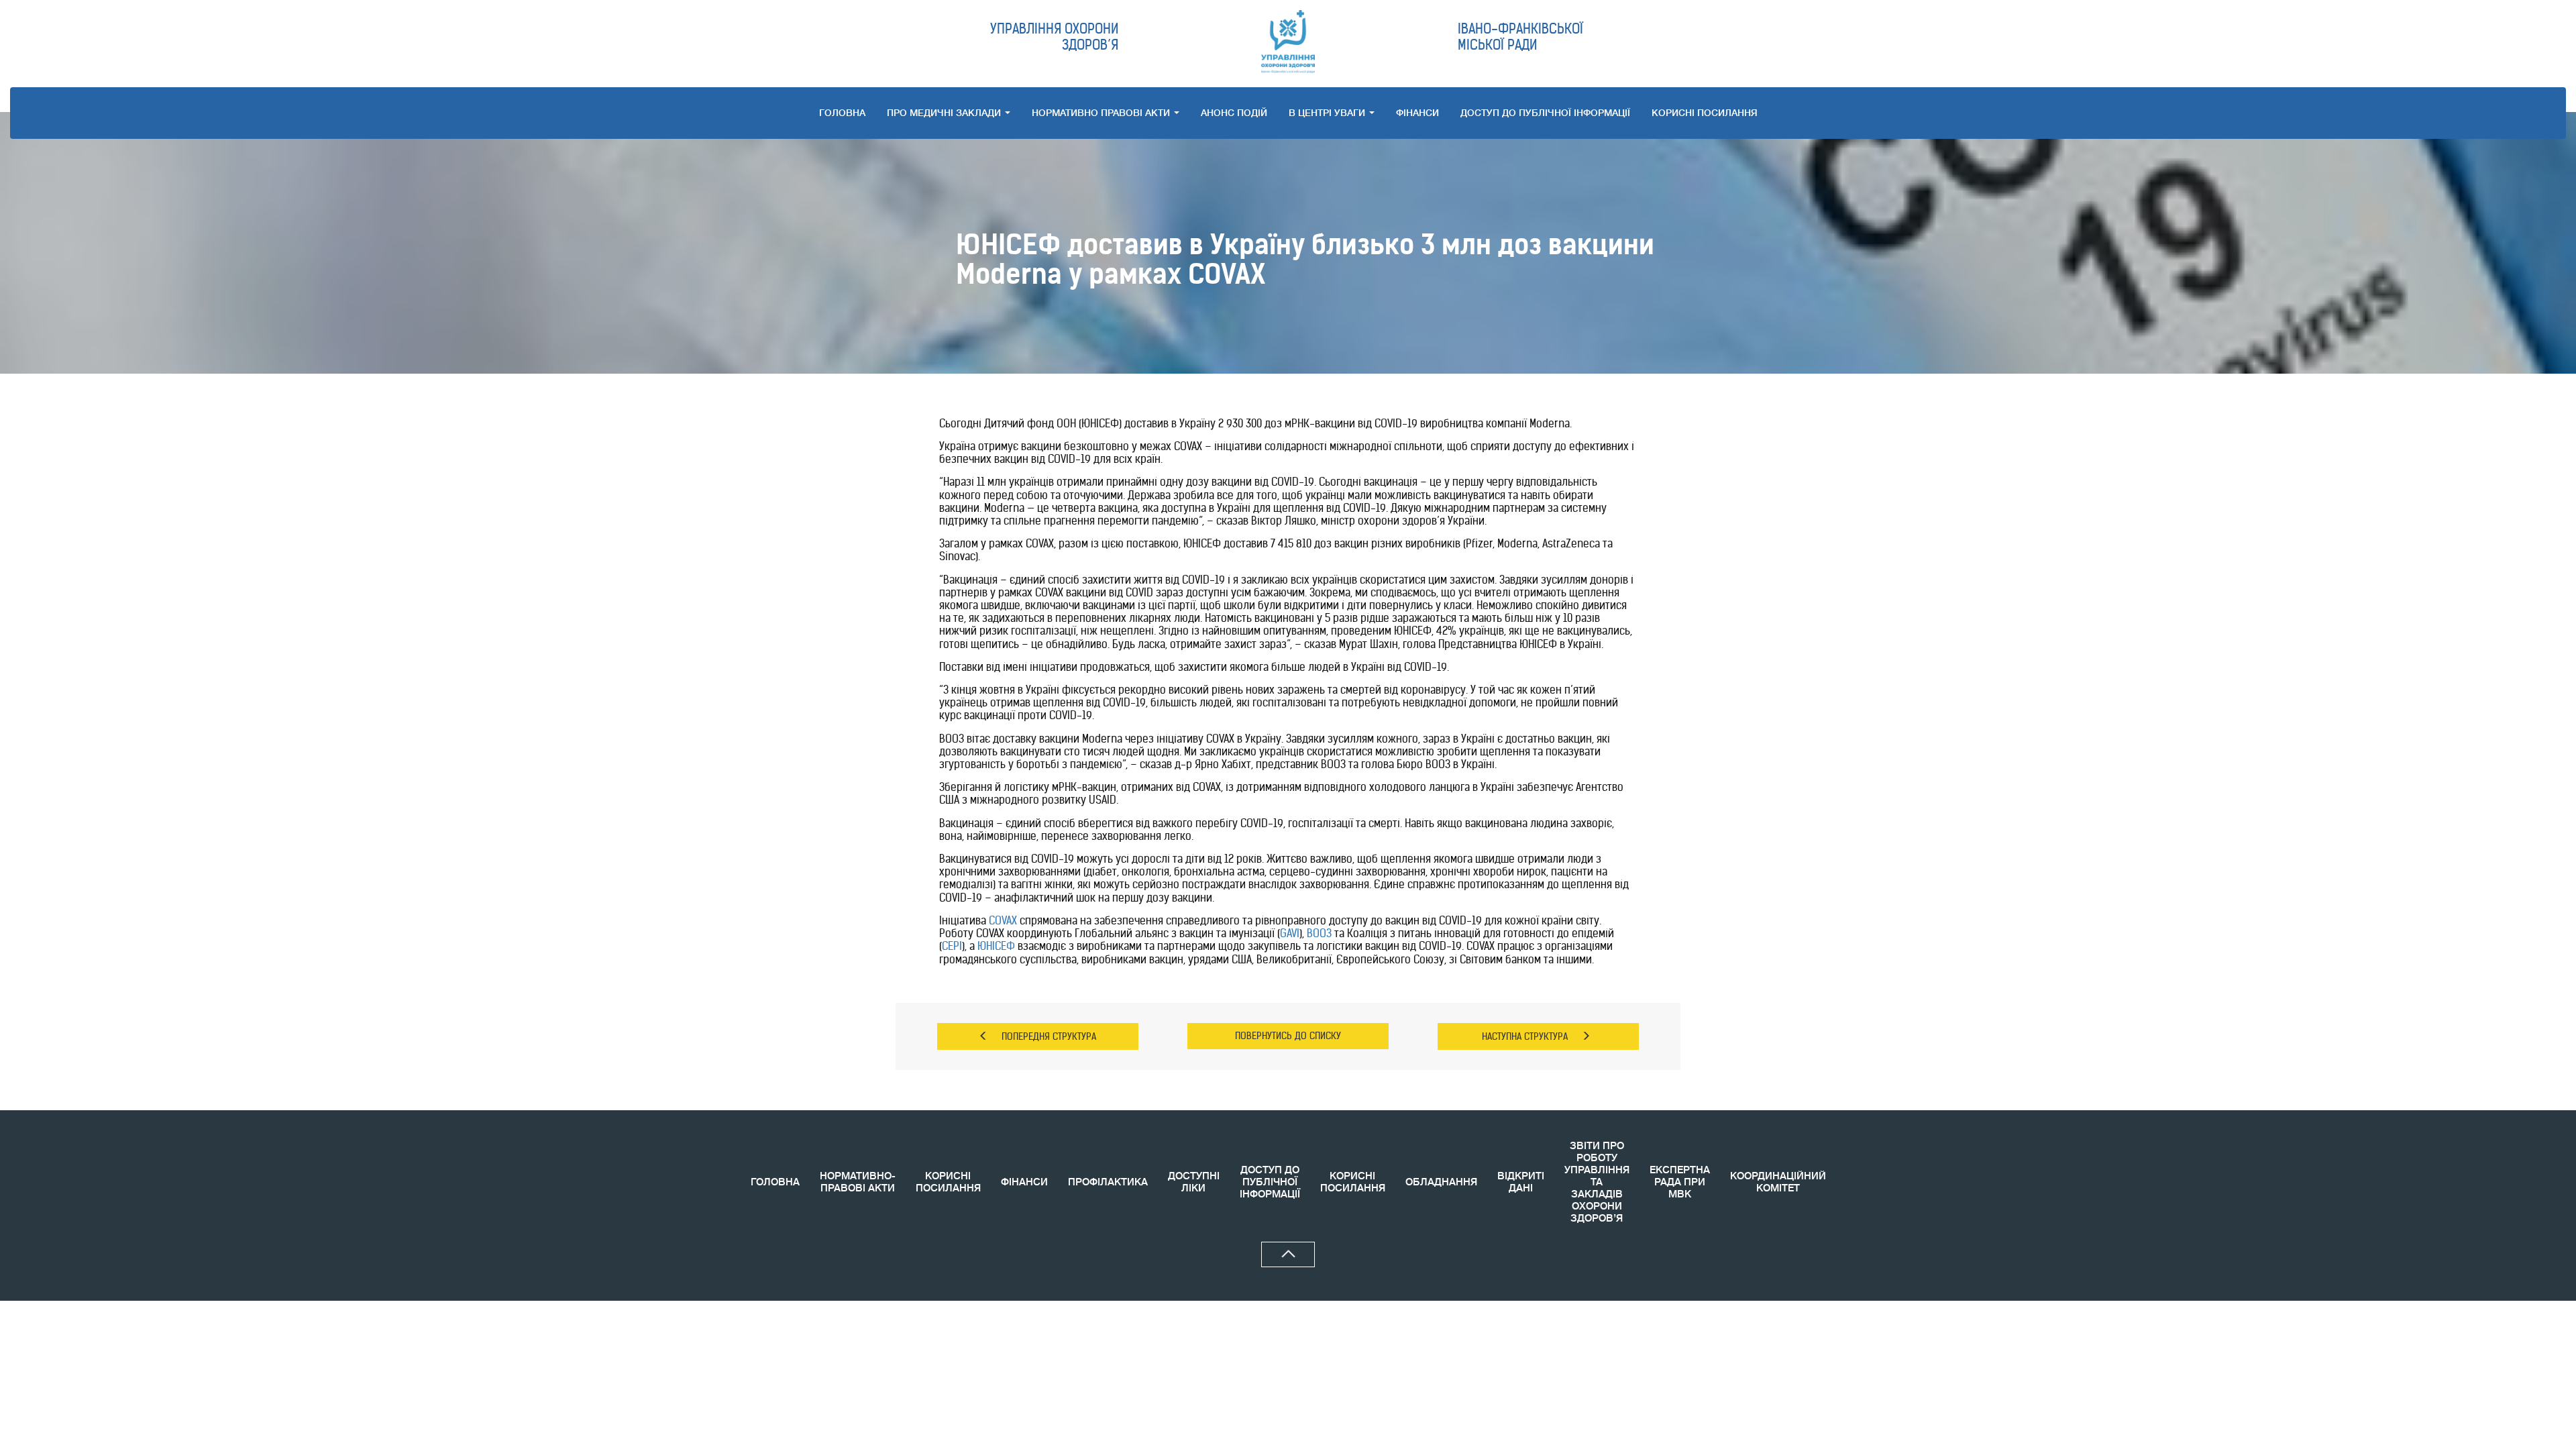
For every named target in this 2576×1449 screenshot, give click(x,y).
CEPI (952, 946)
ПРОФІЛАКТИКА (1108, 1182)
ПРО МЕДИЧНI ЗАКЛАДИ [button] (945, 113)
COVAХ (1003, 920)
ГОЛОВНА (842, 113)
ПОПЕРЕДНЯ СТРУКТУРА (1049, 1036)
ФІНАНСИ (1417, 113)
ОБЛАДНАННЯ (1441, 1182)
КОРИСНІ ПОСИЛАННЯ (948, 1182)
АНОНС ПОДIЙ (1234, 113)
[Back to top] (1288, 1254)
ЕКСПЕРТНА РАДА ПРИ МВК (1680, 1182)
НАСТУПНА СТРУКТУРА (1525, 1036)
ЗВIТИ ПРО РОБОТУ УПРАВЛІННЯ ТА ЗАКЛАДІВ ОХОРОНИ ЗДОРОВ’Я (1597, 1182)
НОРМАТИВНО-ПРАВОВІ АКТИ (858, 1182)
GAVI (1290, 933)
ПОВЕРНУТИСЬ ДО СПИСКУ (1288, 1036)
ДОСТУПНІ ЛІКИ (1194, 1182)
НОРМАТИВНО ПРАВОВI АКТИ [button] (1102, 113)
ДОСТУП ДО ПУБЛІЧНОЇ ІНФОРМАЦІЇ (1545, 113)
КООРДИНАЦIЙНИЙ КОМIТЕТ (1778, 1182)
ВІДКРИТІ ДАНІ (1521, 1182)
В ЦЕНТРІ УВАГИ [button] (1328, 113)
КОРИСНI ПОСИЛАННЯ (1705, 113)
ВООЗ (1319, 933)
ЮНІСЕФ (996, 946)
